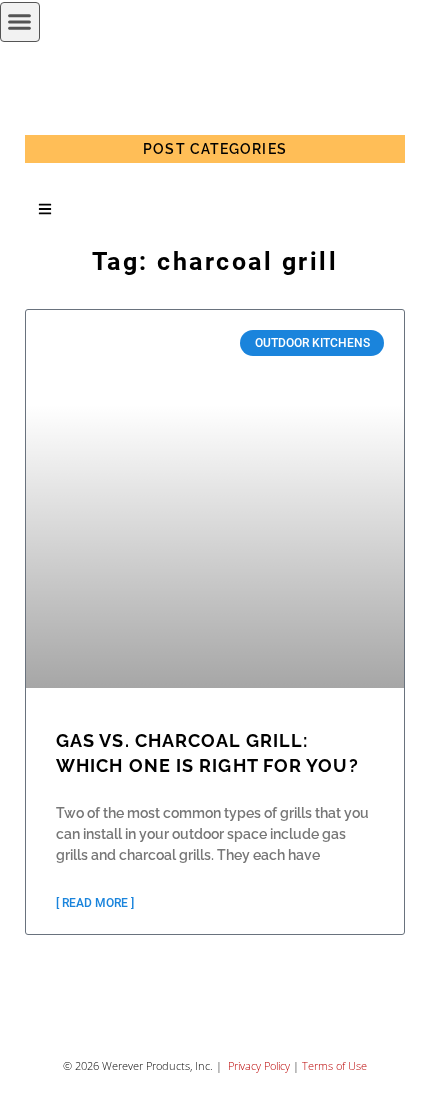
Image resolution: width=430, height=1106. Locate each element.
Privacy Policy (257, 1065)
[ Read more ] (95, 903)
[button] (20, 22)
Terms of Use (334, 1065)
